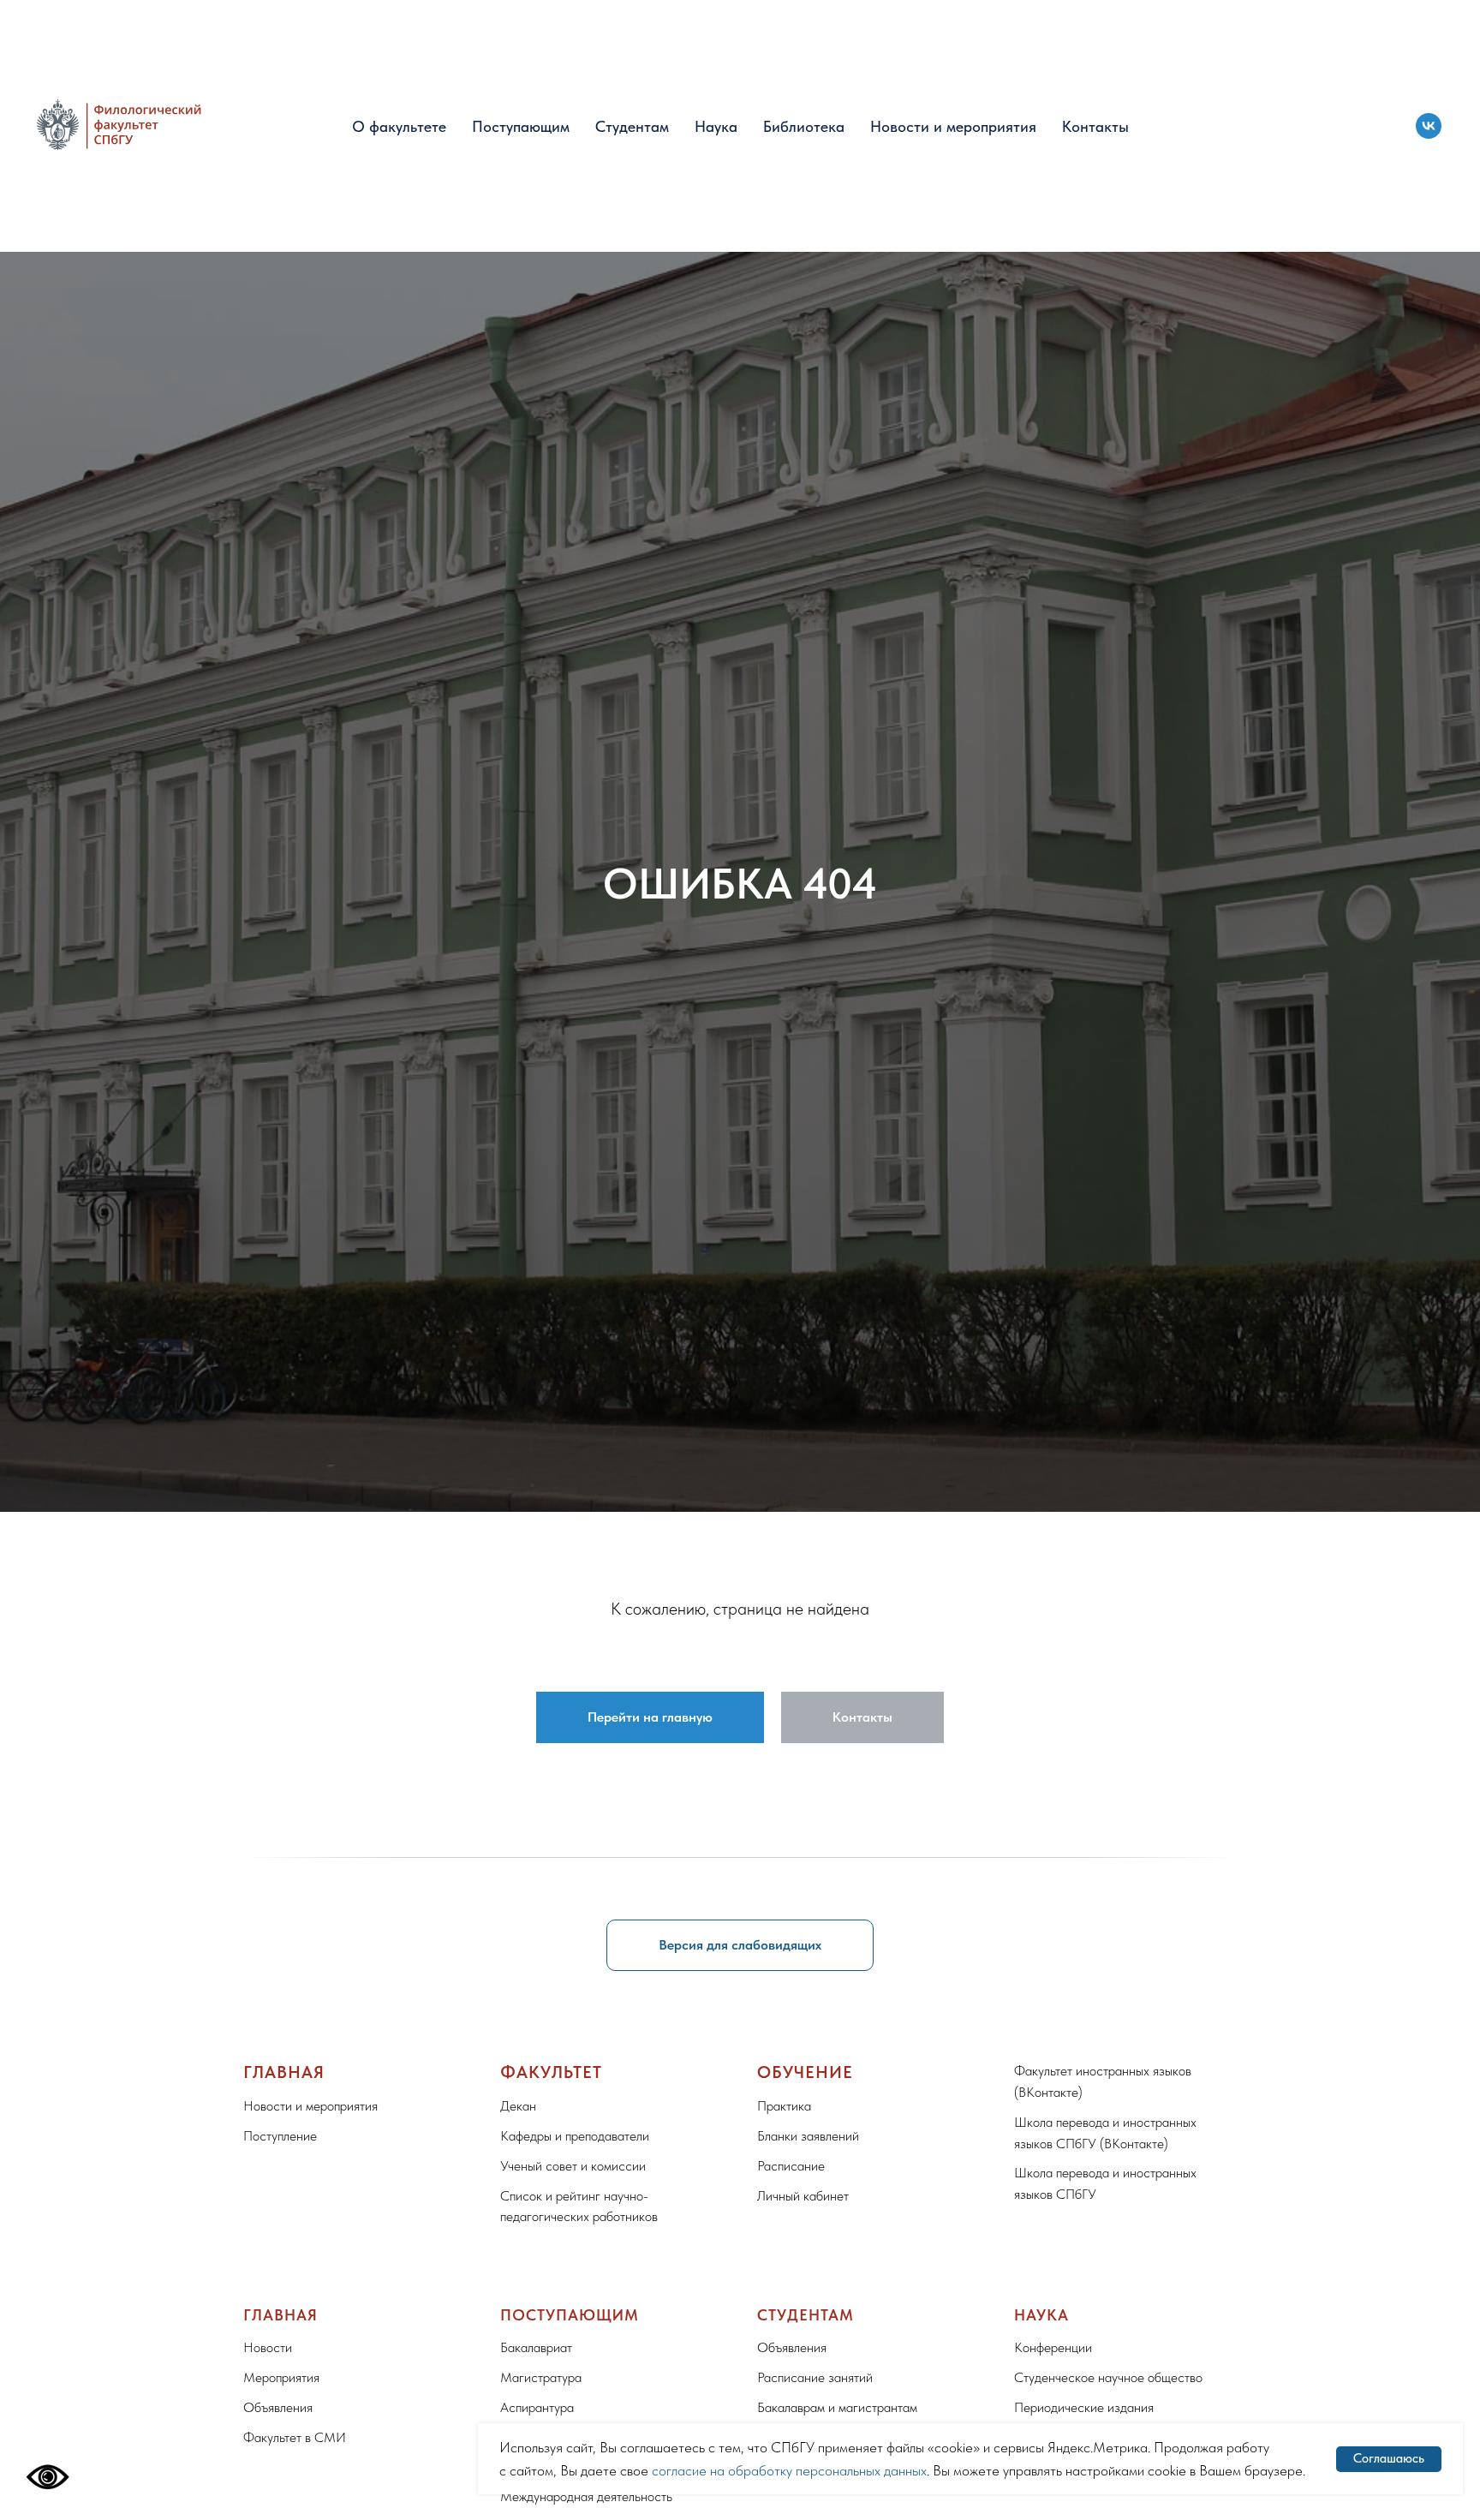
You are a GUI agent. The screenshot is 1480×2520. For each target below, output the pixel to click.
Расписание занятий (815, 2377)
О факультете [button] (399, 126)
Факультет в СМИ (295, 2437)
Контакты (1095, 126)
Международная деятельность (586, 2496)
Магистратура (541, 2377)
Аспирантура (537, 2407)
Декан (518, 2106)
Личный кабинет (803, 2196)
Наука (716, 126)
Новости (268, 2347)
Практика (784, 2106)
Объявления (278, 2407)
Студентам (632, 126)
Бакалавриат (536, 2347)
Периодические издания (1084, 2407)
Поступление (280, 2136)
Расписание (791, 2166)
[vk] (1429, 126)
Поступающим (521, 126)
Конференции (1053, 2347)
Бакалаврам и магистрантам (837, 2407)
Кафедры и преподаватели (575, 2136)
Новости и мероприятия (953, 126)
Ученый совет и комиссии (573, 2166)
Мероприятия (281, 2377)
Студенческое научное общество (1108, 2377)
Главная (284, 2072)
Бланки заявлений (808, 2136)
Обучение (805, 2072)
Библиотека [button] (804, 126)
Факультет (551, 2072)
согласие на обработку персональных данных (789, 2470)
